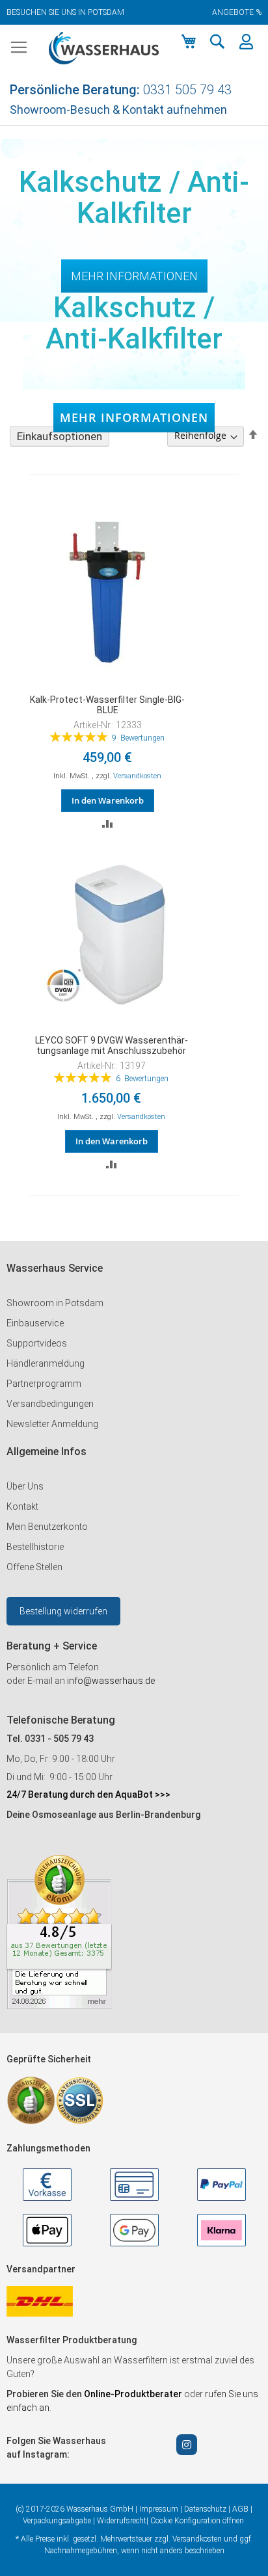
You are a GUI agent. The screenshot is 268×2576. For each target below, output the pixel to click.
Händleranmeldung (46, 1363)
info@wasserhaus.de (111, 1681)
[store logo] (104, 48)
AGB (240, 2509)
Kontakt (22, 1506)
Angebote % (237, 12)
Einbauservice (35, 1323)
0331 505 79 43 (187, 90)
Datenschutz (205, 2509)
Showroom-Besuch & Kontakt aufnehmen (118, 110)
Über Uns (25, 1486)
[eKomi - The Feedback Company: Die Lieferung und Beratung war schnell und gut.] (59, 2006)
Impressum (159, 2509)
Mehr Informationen (134, 276)
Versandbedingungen (50, 1404)
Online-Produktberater (134, 2394)
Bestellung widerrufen (63, 1611)
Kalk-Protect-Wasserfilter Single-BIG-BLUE (107, 705)
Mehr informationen (134, 417)
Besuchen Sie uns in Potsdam (65, 12)
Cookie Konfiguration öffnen (197, 2521)
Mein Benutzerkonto (47, 1527)
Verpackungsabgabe (57, 2521)
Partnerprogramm (44, 1384)
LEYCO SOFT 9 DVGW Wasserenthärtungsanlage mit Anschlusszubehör (112, 1045)
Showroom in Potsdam (55, 1303)
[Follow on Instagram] (187, 2445)
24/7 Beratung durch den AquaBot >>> (88, 1794)
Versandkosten (137, 776)
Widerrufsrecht (122, 2521)
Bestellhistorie (35, 1547)
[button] (217, 42)
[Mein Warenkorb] (189, 42)
